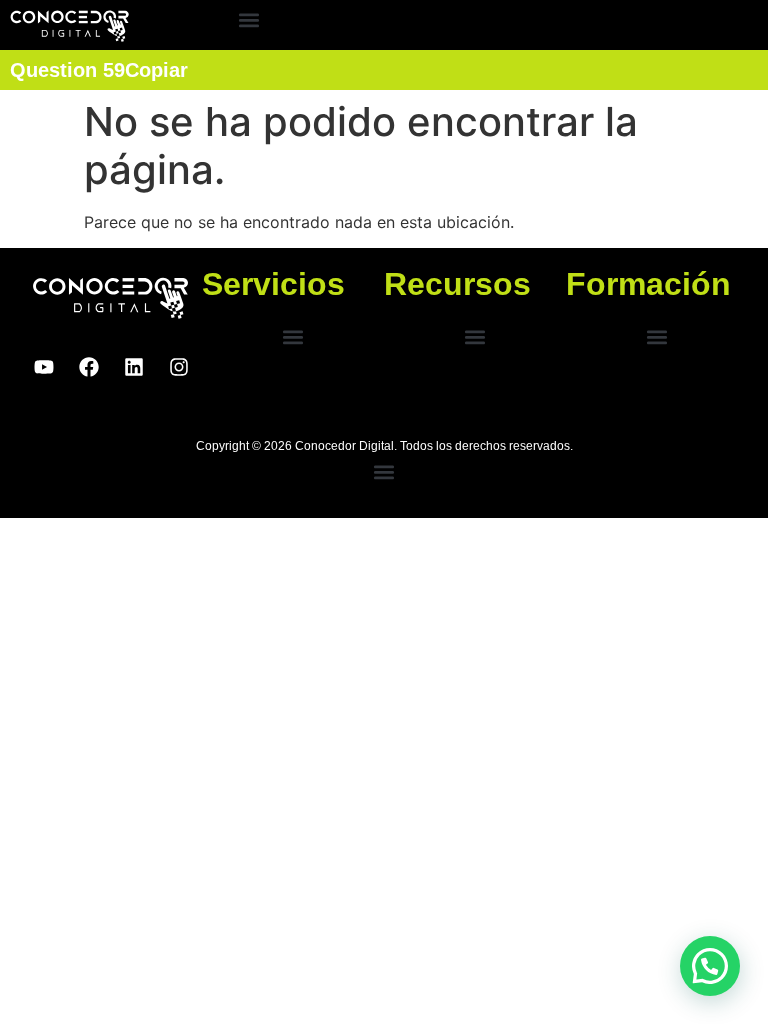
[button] (248, 20)
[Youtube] (44, 367)
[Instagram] (179, 367)
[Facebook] (89, 367)
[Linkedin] (134, 367)
